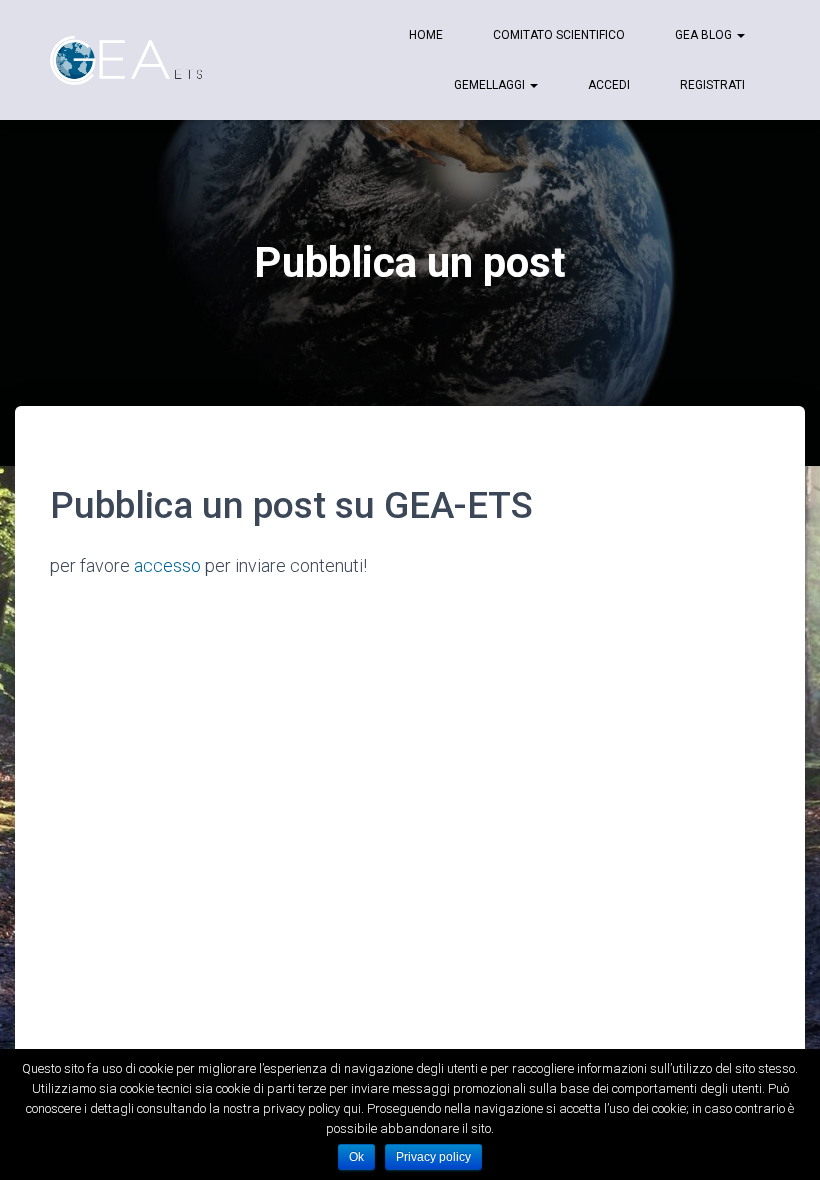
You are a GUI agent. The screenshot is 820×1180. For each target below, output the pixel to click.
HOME (426, 35)
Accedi (609, 85)
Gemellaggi (491, 85)
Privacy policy (433, 1157)
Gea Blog (705, 35)
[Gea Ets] (128, 60)
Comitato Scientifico (559, 35)
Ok (356, 1157)
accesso (167, 565)
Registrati (712, 85)
